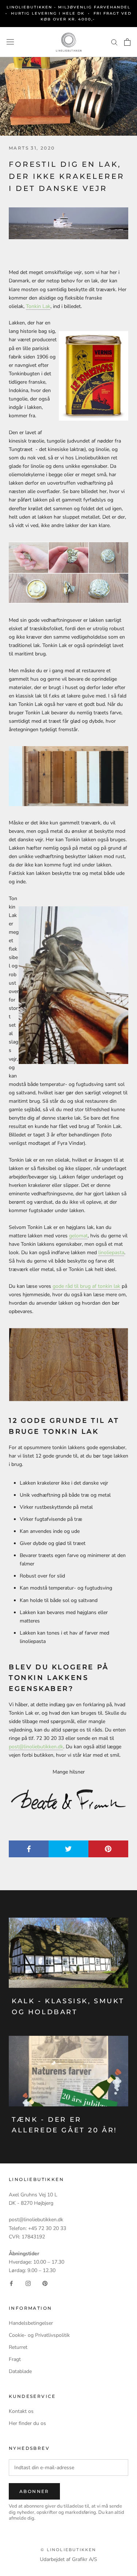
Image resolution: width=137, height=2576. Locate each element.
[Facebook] (11, 2283)
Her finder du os (27, 2423)
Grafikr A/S (85, 2559)
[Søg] (114, 42)
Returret (18, 2347)
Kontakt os (21, 2411)
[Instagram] (28, 2283)
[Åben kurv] (127, 42)
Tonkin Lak (38, 306)
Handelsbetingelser (31, 2323)
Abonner (34, 2491)
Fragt (15, 2359)
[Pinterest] (45, 2283)
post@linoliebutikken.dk (36, 1747)
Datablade (20, 2371)
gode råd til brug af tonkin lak (86, 1286)
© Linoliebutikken (68, 2550)
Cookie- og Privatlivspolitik (39, 2335)
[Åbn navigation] (10, 42)
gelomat (78, 1236)
